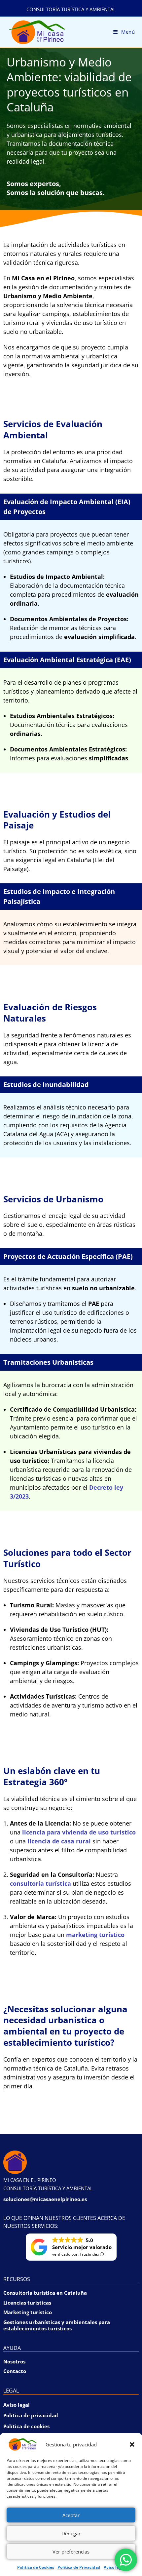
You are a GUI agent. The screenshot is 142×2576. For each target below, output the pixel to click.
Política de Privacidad (79, 2567)
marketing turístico (95, 1935)
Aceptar (71, 2515)
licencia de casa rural (59, 1841)
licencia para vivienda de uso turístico (79, 1832)
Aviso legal (114, 2567)
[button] (132, 2444)
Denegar (71, 2533)
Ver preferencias (71, 2552)
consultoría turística (40, 1883)
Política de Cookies (36, 2567)
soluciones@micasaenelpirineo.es (45, 2199)
